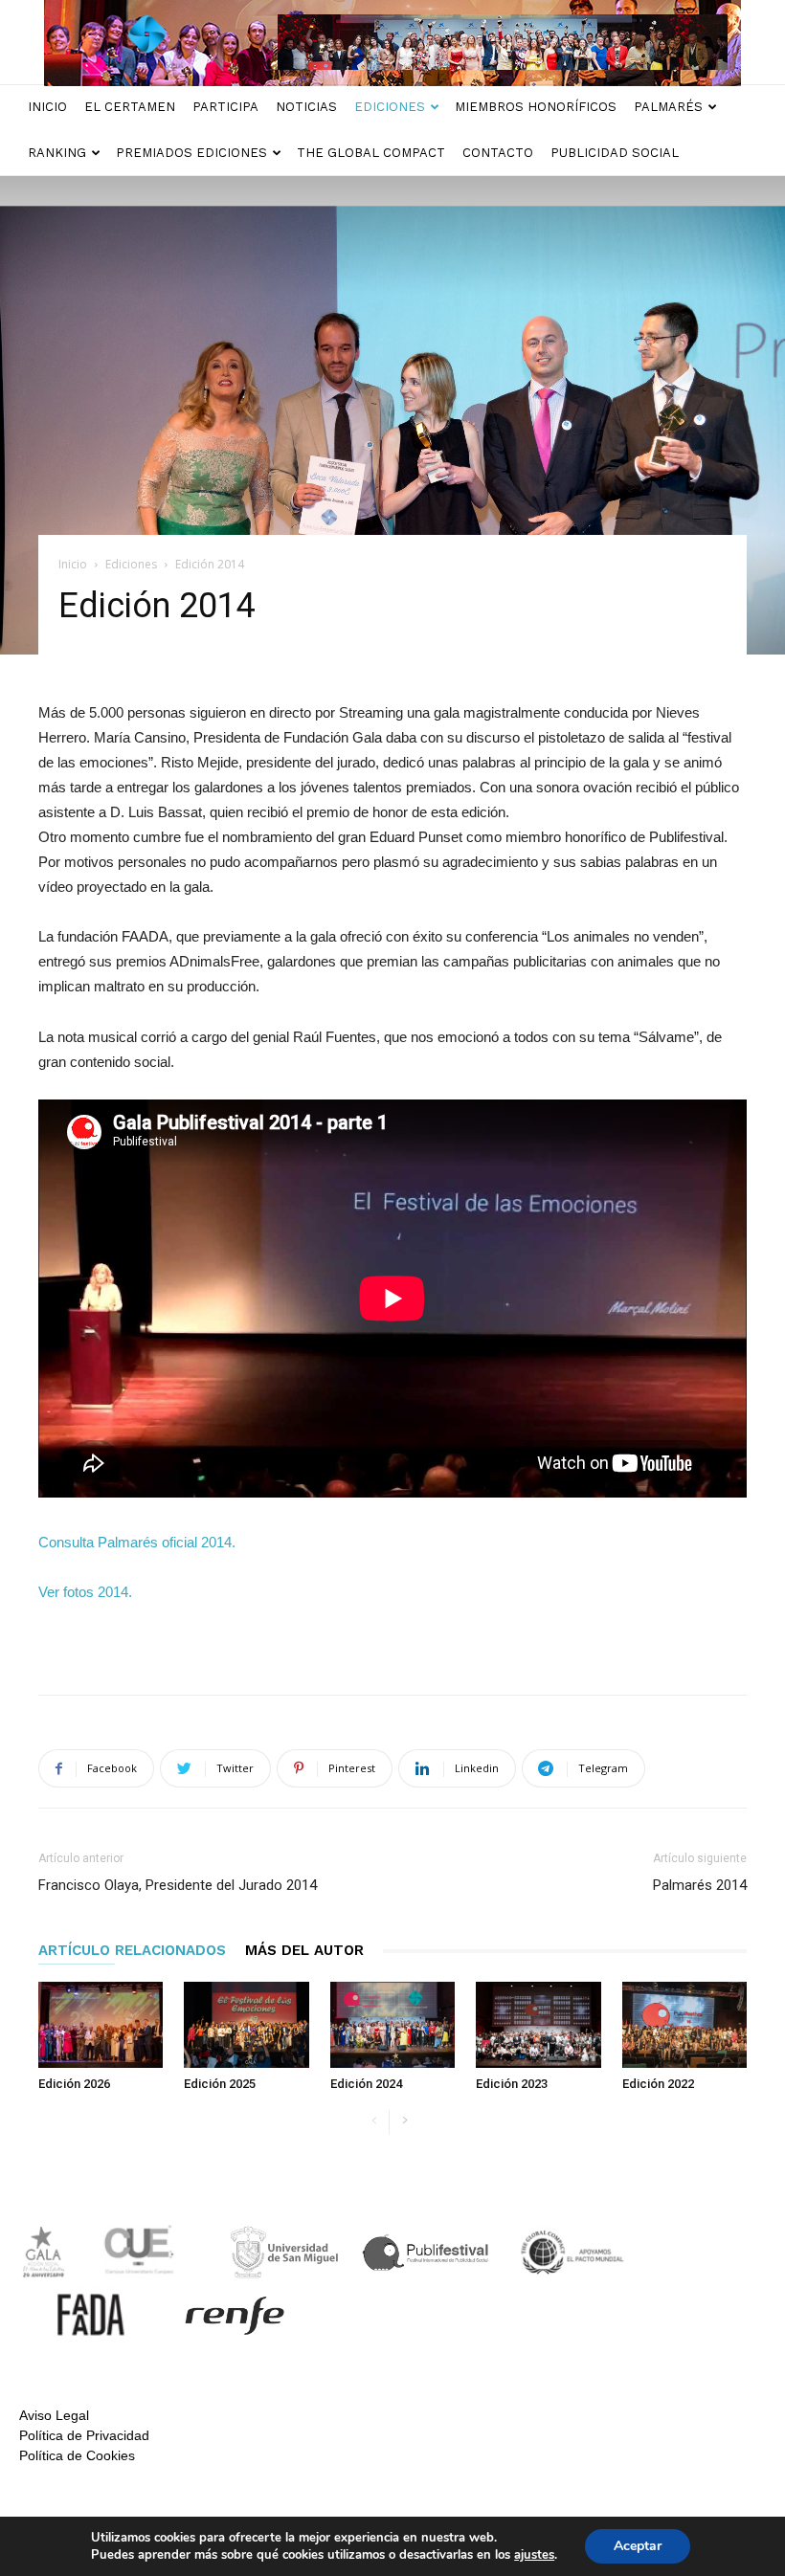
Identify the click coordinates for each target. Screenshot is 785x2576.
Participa (225, 107)
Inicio (47, 107)
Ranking (57, 153)
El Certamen (130, 107)
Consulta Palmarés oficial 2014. (137, 1542)
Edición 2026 (74, 2084)
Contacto (498, 153)
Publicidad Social (615, 153)
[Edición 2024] (392, 2025)
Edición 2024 (366, 2084)
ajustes (534, 2555)
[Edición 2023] (538, 2025)
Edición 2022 (658, 2084)
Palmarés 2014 (700, 1885)
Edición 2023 (512, 2084)
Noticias (306, 107)
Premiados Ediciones (191, 153)
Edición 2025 (220, 2084)
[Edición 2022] (684, 2025)
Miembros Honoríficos (536, 107)
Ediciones (390, 107)
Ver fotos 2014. (85, 1592)
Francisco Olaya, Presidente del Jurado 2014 (178, 1885)
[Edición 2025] (246, 2025)
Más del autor (304, 1950)
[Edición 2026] (101, 2025)
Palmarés (668, 107)
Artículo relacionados (132, 1950)
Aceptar (638, 2546)
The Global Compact (371, 153)
